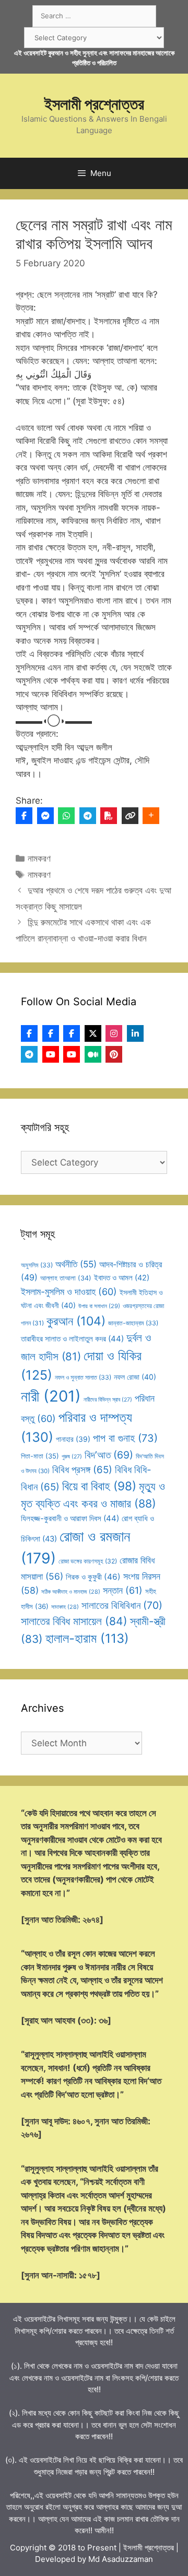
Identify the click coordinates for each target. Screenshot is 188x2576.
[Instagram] (114, 1033)
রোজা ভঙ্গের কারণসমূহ (88, 1561)
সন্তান (123, 1590)
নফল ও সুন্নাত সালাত (83, 1377)
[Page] (51, 1033)
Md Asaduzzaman (121, 2559)
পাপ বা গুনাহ (125, 1438)
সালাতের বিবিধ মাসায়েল (74, 1621)
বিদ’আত (109, 1455)
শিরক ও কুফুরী (93, 1577)
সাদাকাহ (65, 1607)
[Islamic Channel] (51, 1054)
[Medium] (93, 1054)
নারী (51, 1396)
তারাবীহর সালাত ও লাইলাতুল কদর (72, 1339)
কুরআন (76, 1321)
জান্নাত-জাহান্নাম (133, 1323)
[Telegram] (88, 816)
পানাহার (73, 1439)
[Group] (72, 1033)
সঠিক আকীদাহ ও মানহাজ (71, 1592)
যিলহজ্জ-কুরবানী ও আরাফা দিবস (70, 1518)
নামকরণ (39, 858)
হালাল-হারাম (87, 1638)
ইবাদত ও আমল (122, 1278)
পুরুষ (72, 1457)
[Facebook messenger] (45, 816)
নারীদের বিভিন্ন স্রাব (108, 1400)
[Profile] (29, 1033)
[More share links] (151, 816)
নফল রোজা (135, 1377)
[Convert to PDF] (109, 816)
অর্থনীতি (76, 1264)
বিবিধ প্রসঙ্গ (82, 1470)
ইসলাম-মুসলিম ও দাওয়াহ (69, 1292)
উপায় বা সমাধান (99, 1306)
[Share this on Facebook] (24, 816)
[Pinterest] (114, 1054)
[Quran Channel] (72, 1054)
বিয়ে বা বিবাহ (99, 1486)
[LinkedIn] (135, 1033)
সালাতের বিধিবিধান (122, 1605)
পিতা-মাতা (40, 1456)
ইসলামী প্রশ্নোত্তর (94, 104)
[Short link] (130, 816)
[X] (93, 1033)
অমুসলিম (37, 1265)
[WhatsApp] (66, 816)
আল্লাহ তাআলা (66, 1278)
